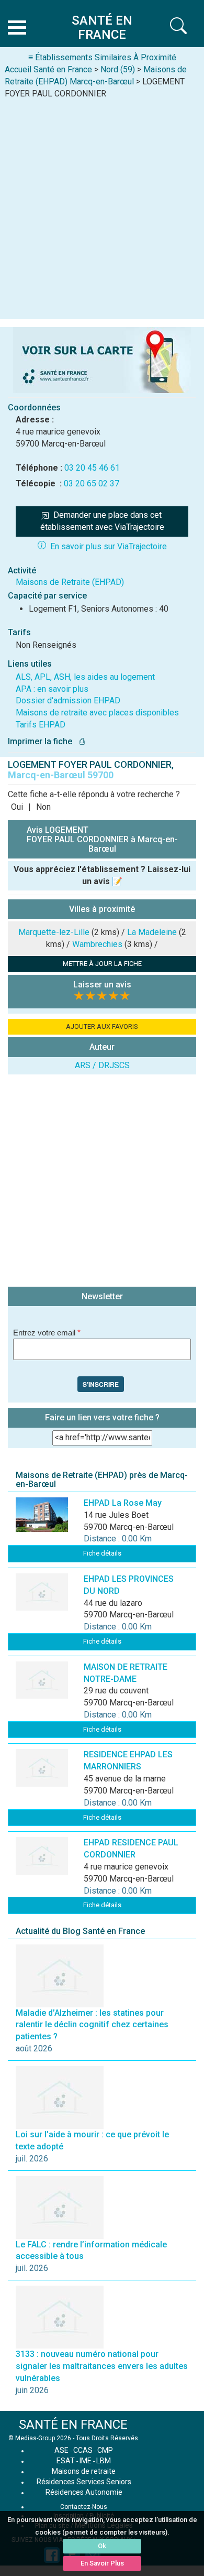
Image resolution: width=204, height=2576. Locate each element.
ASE (61, 2450)
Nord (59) (118, 69)
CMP (105, 2450)
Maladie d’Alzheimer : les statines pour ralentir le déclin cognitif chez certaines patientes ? (92, 2025)
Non (43, 807)
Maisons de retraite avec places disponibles (97, 713)
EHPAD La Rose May (123, 1503)
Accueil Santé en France (48, 69)
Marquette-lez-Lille (54, 932)
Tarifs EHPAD (41, 725)
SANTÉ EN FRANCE (73, 2425)
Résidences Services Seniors (84, 2482)
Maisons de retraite (84, 2471)
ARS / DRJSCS (102, 1065)
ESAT (66, 2461)
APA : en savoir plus (52, 689)
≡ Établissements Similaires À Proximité (102, 57)
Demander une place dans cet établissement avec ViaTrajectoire (102, 521)
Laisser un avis (102, 985)
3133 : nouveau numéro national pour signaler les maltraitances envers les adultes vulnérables (102, 2366)
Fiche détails (102, 1553)
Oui (17, 807)
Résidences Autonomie (84, 2492)
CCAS (83, 2450)
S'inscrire (101, 1384)
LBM (104, 2461)
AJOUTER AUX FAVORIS (102, 1026)
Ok (102, 2546)
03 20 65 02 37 (92, 483)
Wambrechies (97, 944)
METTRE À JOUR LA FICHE (102, 964)
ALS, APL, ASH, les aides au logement (85, 677)
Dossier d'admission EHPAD (68, 700)
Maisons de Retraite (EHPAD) (70, 582)
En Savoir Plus (102, 2563)
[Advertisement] (102, 207)
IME (86, 2461)
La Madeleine (152, 932)
